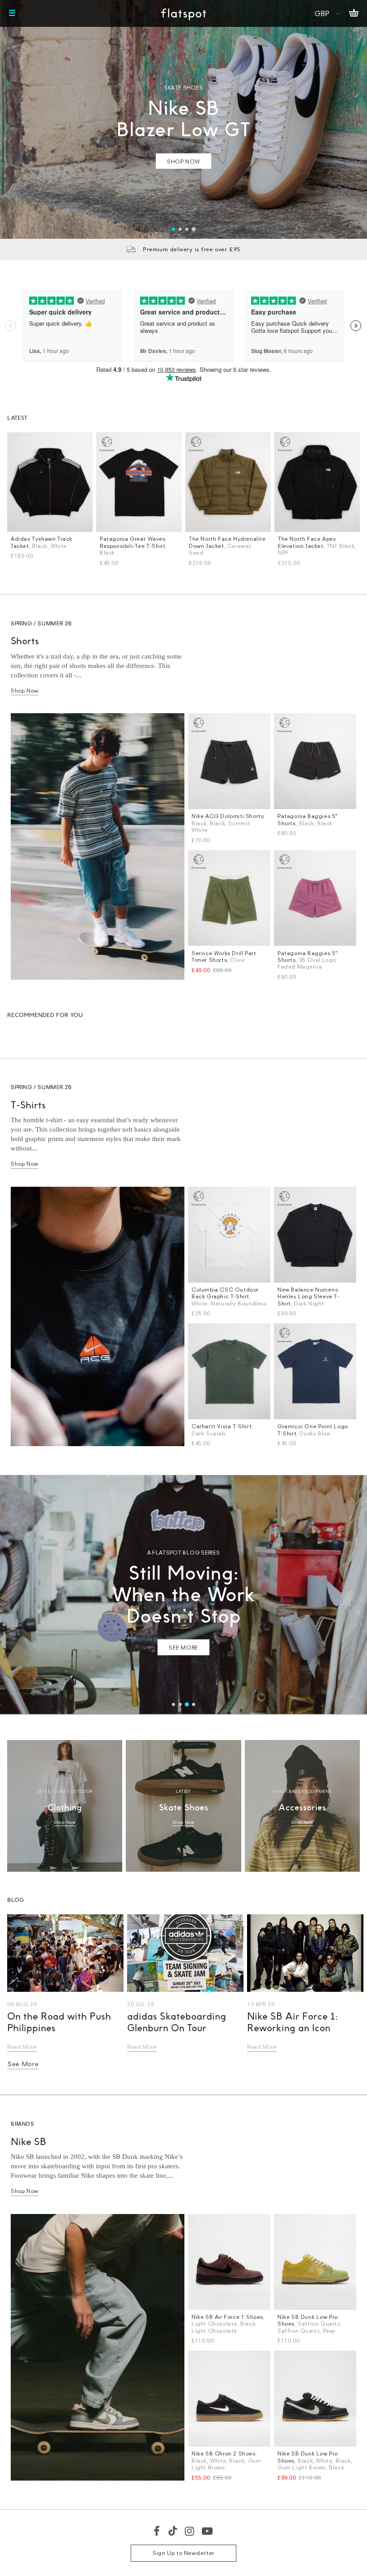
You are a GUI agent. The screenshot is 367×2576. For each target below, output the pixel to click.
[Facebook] (157, 2531)
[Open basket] (354, 13)
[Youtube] (208, 2531)
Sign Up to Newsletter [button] (183, 2553)
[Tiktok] (173, 2531)
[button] (173, 229)
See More (23, 2064)
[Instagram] (190, 2531)
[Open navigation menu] (12, 13)
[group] (183, 119)
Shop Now (25, 691)
